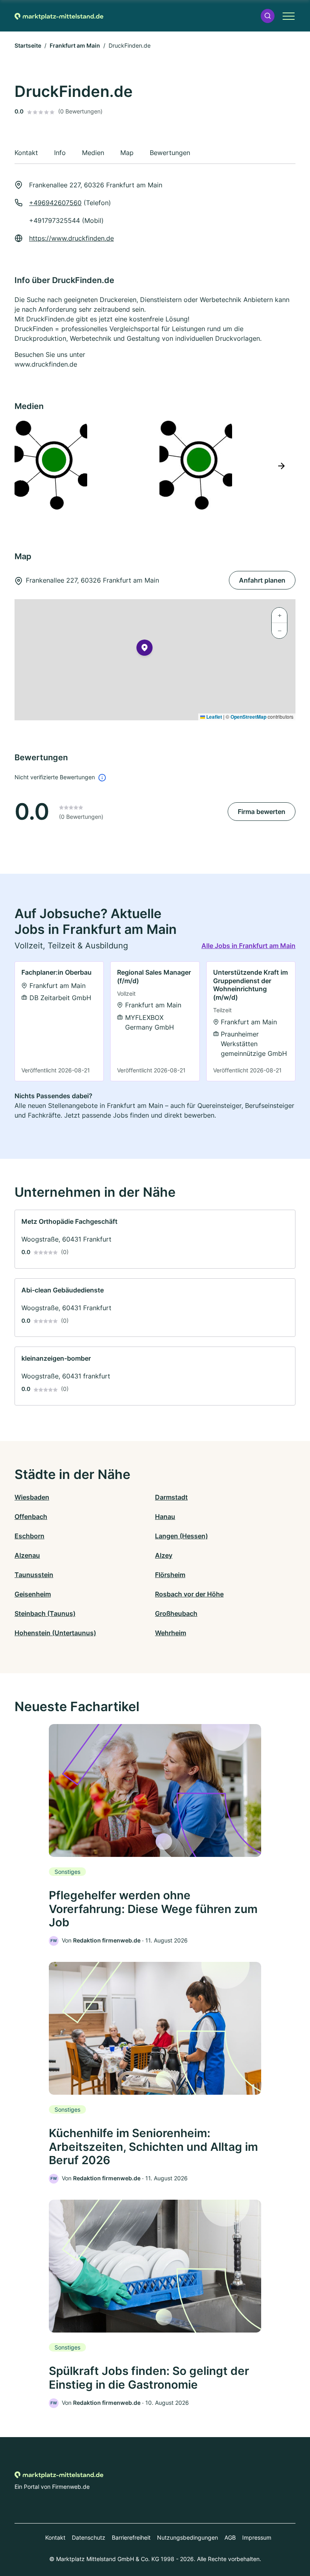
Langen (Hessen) (181, 1536)
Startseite (28, 45)
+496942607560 (55, 203)
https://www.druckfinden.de (71, 238)
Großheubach (176, 1613)
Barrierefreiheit (131, 2537)
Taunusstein (34, 1575)
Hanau (165, 1517)
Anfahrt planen (262, 580)
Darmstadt (171, 1497)
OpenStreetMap (248, 717)
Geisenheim (33, 1594)
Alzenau (27, 1555)
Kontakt (55, 2537)
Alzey (164, 1555)
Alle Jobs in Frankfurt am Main (248, 946)
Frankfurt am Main (75, 45)
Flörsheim (170, 1575)
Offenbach (31, 1517)
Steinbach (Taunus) (45, 1613)
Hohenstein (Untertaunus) (55, 1633)
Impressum (257, 2537)
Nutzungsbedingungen (187, 2537)
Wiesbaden (32, 1497)
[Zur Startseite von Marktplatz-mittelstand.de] (59, 16)
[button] (268, 16)
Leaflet (214, 717)
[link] (59, 1021)
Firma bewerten (262, 812)
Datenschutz (89, 2537)
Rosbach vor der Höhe (189, 1594)
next (281, 466)
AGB (230, 2537)
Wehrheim (171, 1633)
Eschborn (29, 1536)
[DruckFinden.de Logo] (82, 465)
